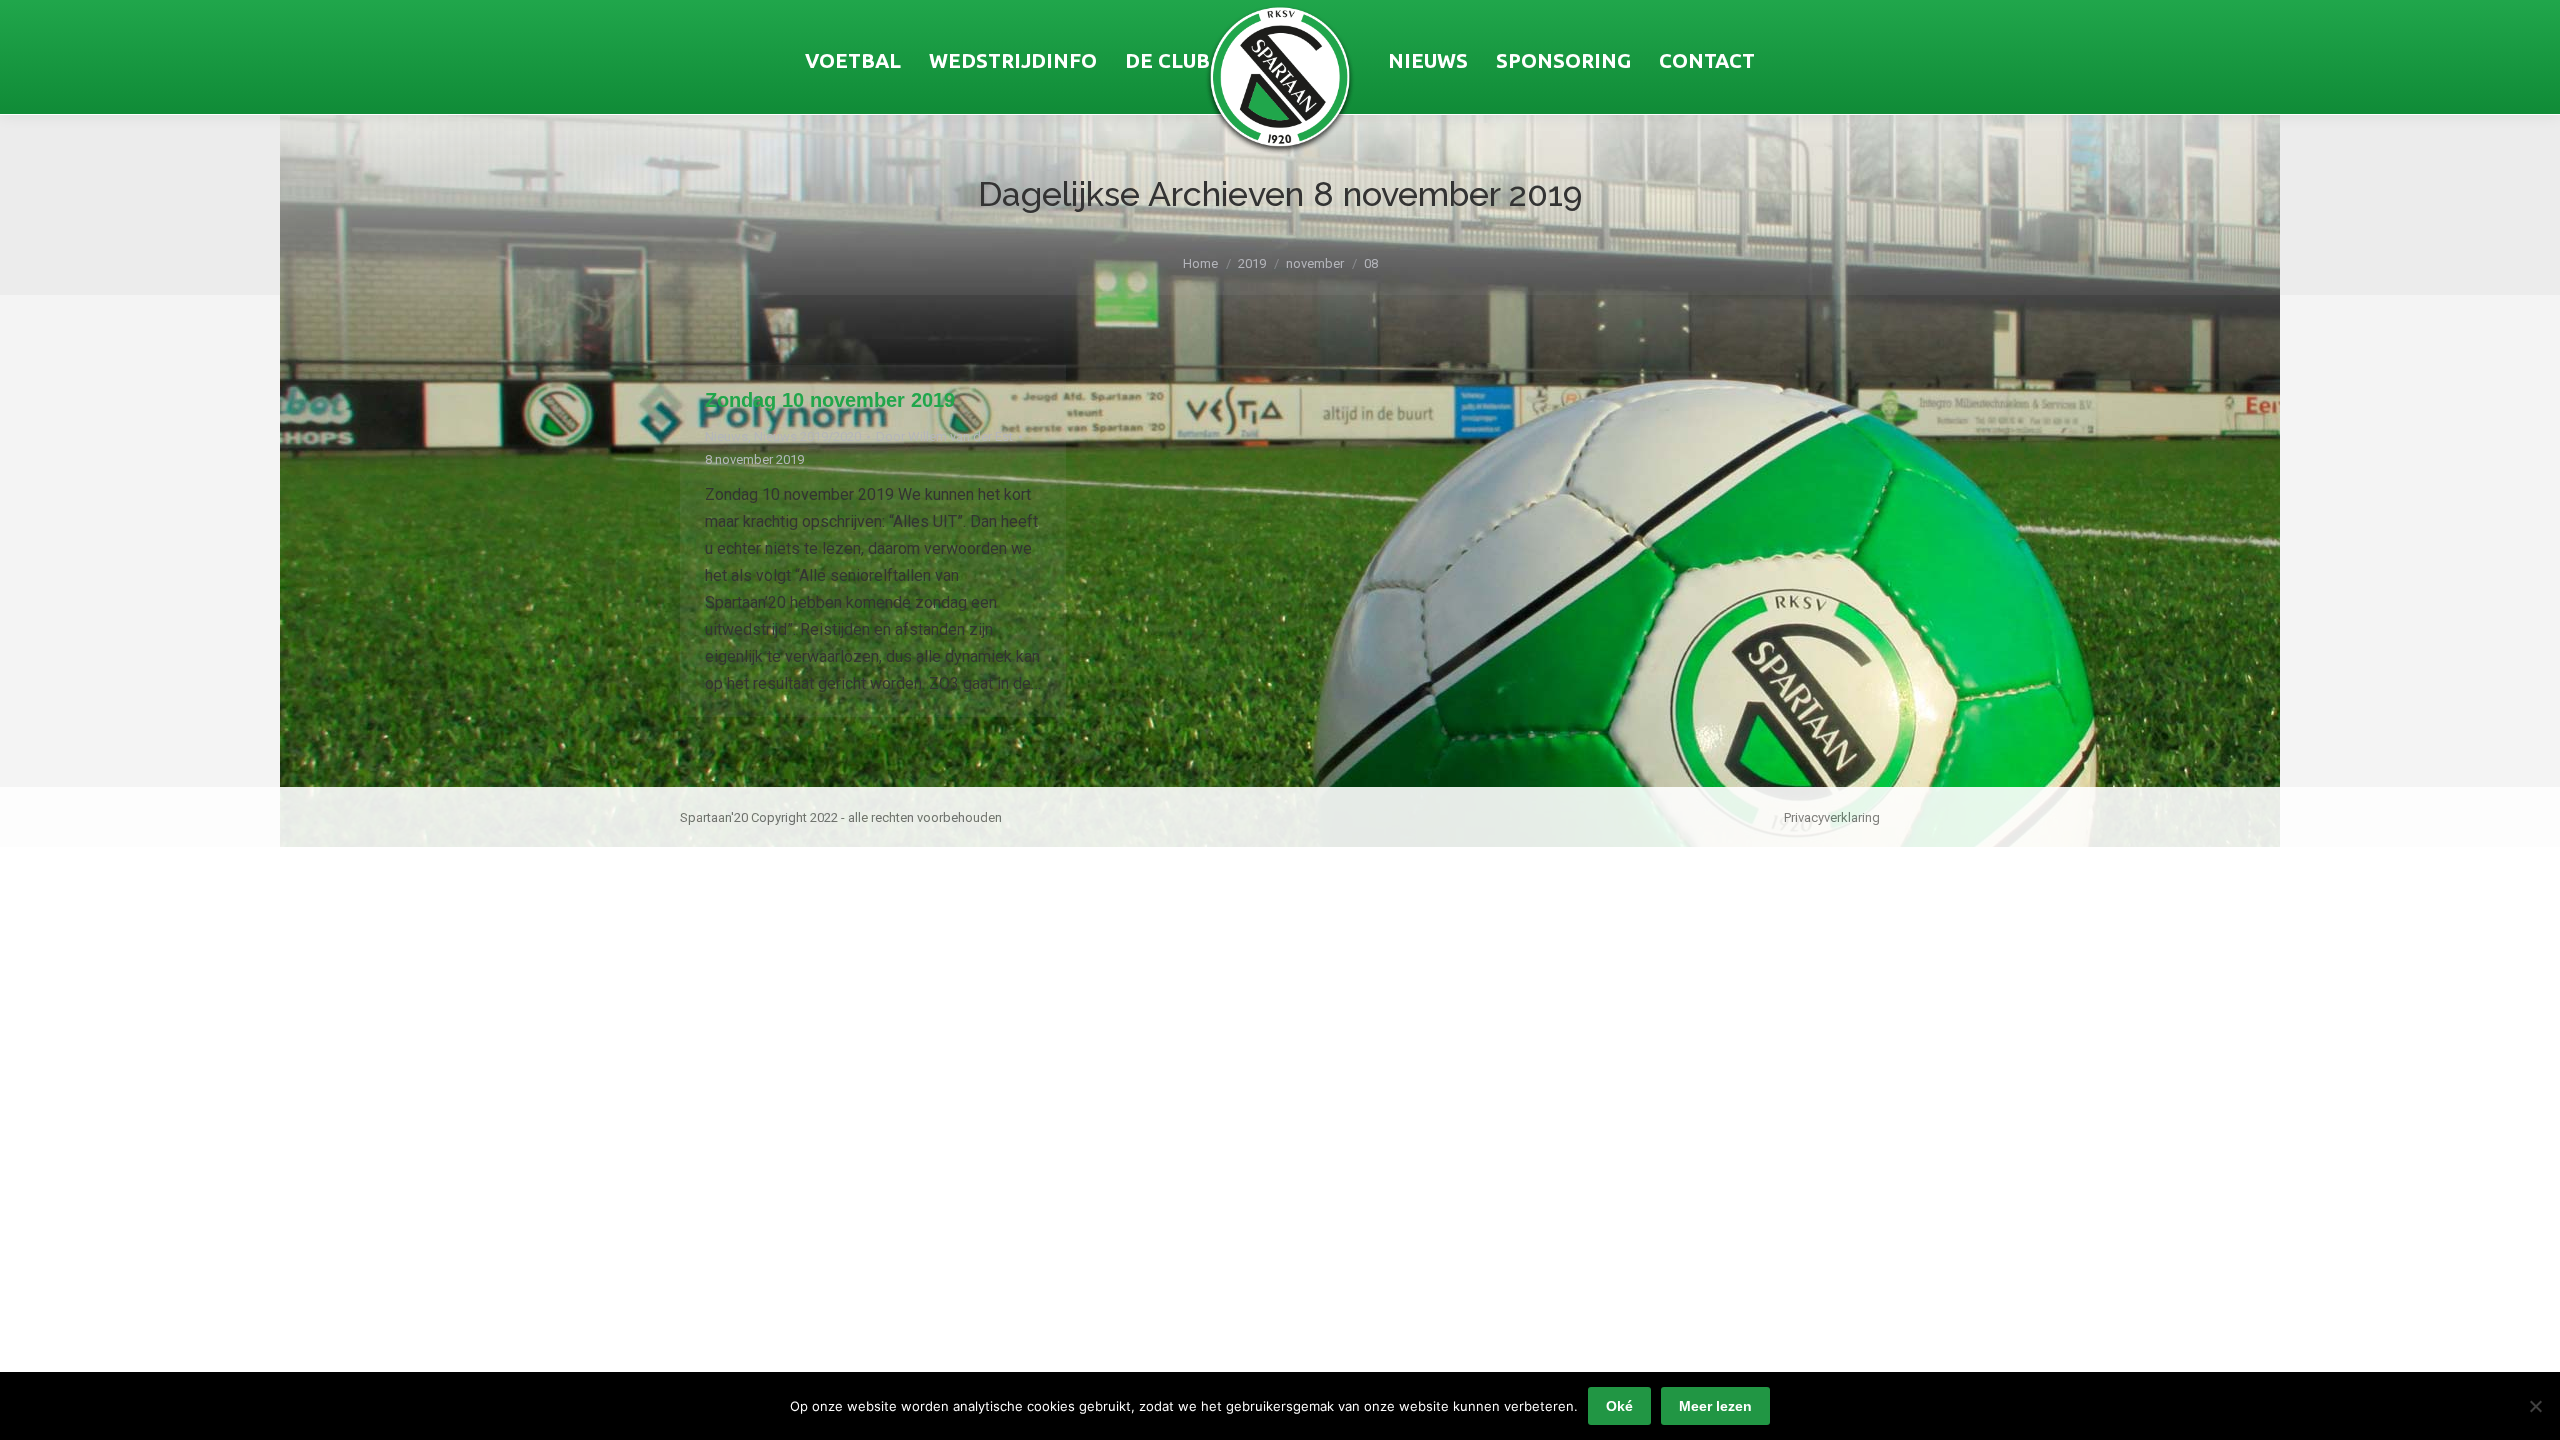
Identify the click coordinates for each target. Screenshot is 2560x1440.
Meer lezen (1715, 1406)
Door (944, 436)
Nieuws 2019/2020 (807, 436)
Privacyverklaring (1832, 817)
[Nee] (2535, 1406)
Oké (1619, 1406)
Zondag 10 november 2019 (830, 400)
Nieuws (726, 436)
